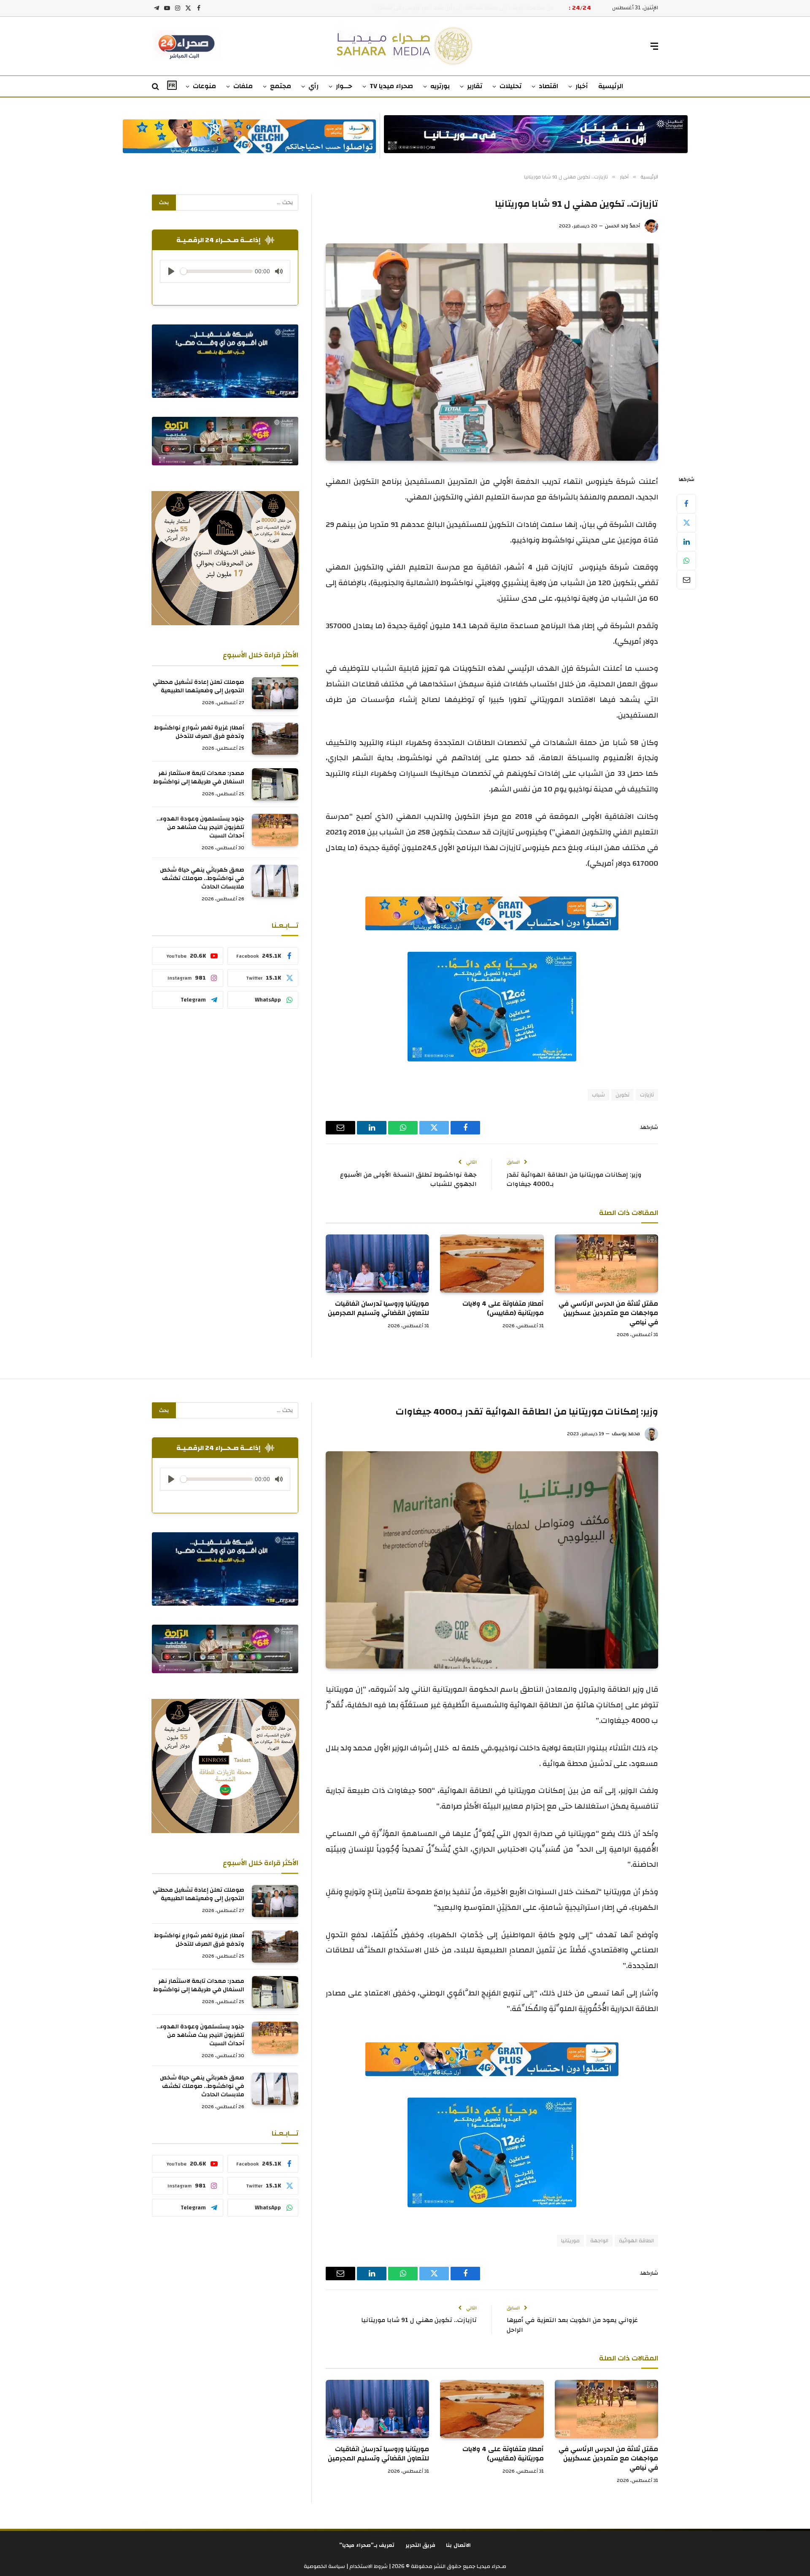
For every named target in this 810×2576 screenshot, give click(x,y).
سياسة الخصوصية (324, 2566)
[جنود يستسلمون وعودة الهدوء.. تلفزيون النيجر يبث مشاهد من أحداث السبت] (275, 830)
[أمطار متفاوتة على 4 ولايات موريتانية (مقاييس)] (492, 1264)
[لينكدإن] (686, 542)
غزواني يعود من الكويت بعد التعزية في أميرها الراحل (572, 2325)
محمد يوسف (626, 1434)
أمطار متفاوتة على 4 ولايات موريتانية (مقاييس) (503, 1309)
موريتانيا (570, 2241)
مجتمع (281, 86)
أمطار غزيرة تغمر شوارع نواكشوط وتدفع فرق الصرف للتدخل (199, 732)
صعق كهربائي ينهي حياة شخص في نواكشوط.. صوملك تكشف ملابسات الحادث (202, 878)
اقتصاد (548, 86)
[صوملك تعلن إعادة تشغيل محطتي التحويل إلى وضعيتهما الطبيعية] (275, 693)
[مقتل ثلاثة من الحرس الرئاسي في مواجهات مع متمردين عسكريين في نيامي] (606, 1264)
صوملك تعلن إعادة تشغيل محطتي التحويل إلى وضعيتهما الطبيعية (198, 686)
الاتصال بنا (458, 2545)
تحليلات (510, 86)
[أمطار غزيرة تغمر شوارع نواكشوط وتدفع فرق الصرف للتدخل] (275, 739)
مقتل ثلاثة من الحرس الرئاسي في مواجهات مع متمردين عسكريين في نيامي (608, 1313)
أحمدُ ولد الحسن (622, 226)
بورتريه (440, 86)
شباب (598, 1095)
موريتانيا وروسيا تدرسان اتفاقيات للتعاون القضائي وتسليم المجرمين (378, 1309)
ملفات (243, 86)
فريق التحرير (421, 2545)
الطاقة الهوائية (636, 2241)
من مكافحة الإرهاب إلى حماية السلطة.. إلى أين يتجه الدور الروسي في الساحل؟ (464, 8)
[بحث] (156, 87)
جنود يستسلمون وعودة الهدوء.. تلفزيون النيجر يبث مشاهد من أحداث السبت (200, 827)
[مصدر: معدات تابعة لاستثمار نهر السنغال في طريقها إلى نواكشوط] (275, 784)
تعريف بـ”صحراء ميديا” (367, 2545)
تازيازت (647, 1095)
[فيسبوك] (686, 504)
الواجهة (599, 2241)
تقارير (475, 86)
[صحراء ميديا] (405, 46)
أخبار (582, 86)
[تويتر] (686, 523)
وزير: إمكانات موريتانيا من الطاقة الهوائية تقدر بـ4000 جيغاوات (574, 1180)
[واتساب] (686, 561)
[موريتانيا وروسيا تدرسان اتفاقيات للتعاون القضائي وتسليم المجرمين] (377, 1264)
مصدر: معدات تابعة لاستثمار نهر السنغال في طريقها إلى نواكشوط (199, 778)
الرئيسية (611, 86)
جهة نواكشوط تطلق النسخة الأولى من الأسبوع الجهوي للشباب (408, 1180)
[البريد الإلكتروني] (686, 580)
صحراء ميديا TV (391, 86)
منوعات (204, 86)
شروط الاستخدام (368, 2566)
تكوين (622, 1095)
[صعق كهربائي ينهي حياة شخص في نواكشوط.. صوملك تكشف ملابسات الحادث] (275, 881)
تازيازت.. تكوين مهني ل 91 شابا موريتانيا (419, 2320)
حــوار (344, 86)
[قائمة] (654, 46)
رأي (313, 86)
